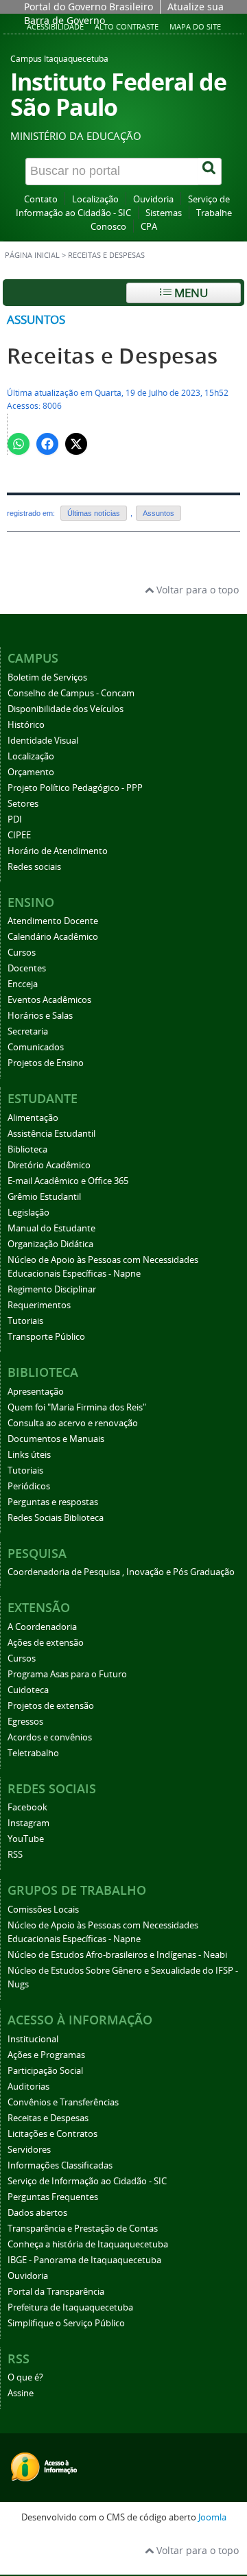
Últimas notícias (94, 513)
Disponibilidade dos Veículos (66, 709)
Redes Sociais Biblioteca (56, 1518)
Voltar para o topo (196, 590)
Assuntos (36, 319)
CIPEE (19, 835)
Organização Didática (50, 1244)
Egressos (25, 1722)
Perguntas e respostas (53, 1502)
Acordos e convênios (50, 1737)
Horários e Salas (40, 1016)
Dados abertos (37, 2213)
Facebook (27, 1807)
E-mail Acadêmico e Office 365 (68, 1181)
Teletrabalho (33, 1753)
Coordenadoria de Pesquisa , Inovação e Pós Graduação (121, 1572)
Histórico (26, 725)
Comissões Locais (43, 1910)
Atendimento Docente (53, 921)
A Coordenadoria (42, 1627)
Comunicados (36, 1047)
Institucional (33, 2039)
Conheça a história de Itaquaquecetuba (88, 2244)
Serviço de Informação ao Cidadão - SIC (87, 2181)
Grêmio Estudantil (44, 1197)
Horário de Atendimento (58, 851)
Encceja (23, 984)
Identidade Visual (43, 741)
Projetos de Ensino (46, 1063)
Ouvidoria (153, 199)
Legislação (28, 1213)
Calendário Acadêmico (53, 937)
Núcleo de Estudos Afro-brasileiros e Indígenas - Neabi (117, 1955)
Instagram (28, 1823)
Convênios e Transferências (63, 2102)
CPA (149, 227)
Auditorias (28, 2087)
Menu (190, 293)
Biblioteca (27, 1149)
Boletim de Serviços (47, 677)
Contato (41, 199)
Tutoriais (25, 1321)
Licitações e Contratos (52, 2134)
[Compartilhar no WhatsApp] (19, 444)
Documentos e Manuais (56, 1439)
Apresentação (36, 1392)
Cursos (22, 953)
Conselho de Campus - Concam (71, 693)
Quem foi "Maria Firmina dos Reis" (77, 1407)
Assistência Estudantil (51, 1134)
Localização (95, 199)
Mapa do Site (195, 26)
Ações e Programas (46, 2055)
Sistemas (164, 213)
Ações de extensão (46, 1643)
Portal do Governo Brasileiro (89, 7)
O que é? (25, 2377)
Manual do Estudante (51, 1228)
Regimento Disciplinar (52, 1289)
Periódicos (29, 1486)
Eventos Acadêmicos (49, 1000)
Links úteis (29, 1455)
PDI (15, 819)
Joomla (212, 2517)
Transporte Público (46, 1337)
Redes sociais (34, 867)
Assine (21, 2393)
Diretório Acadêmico (49, 1165)
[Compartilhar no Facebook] (47, 444)
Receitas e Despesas (113, 356)
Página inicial (32, 255)
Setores (23, 804)
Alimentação (33, 1118)
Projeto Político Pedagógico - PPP (75, 788)
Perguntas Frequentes (53, 2197)
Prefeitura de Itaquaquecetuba (70, 2307)
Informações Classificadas (60, 2165)
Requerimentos (39, 1305)
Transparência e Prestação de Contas (83, 2229)
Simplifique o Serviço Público (66, 2323)
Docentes (27, 968)
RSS (15, 1855)
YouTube (26, 1839)
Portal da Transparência (56, 2292)
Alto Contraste (127, 26)
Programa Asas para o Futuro (67, 1674)
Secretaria (28, 1031)
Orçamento (31, 772)
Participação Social (45, 2071)
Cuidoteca (28, 1690)
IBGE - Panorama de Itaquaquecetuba (84, 2260)
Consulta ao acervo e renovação (73, 1423)
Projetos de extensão (51, 1706)
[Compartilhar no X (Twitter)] (76, 444)
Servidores (29, 2150)
